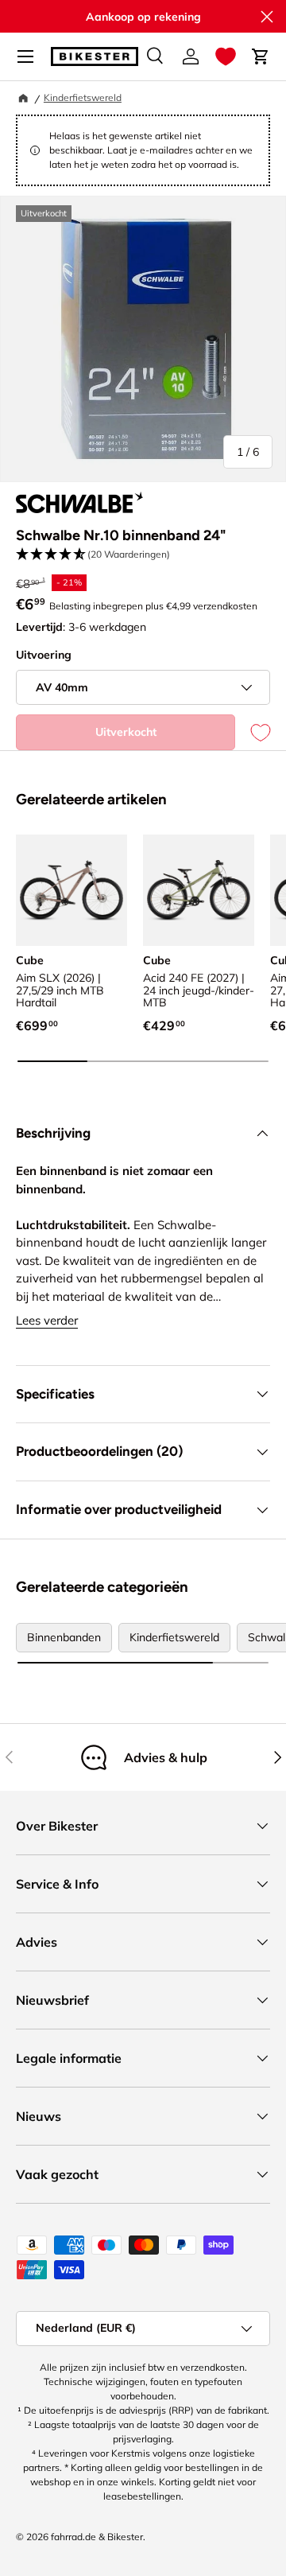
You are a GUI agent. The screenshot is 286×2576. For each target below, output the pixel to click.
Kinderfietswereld (83, 97)
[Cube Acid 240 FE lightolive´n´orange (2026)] (199, 890)
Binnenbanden (64, 1637)
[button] (226, 56)
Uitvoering (44, 655)
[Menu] (25, 56)
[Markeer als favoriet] (253, 732)
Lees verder (47, 1320)
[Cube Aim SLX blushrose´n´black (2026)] (71, 890)
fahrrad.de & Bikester (97, 2537)
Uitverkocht (126, 732)
